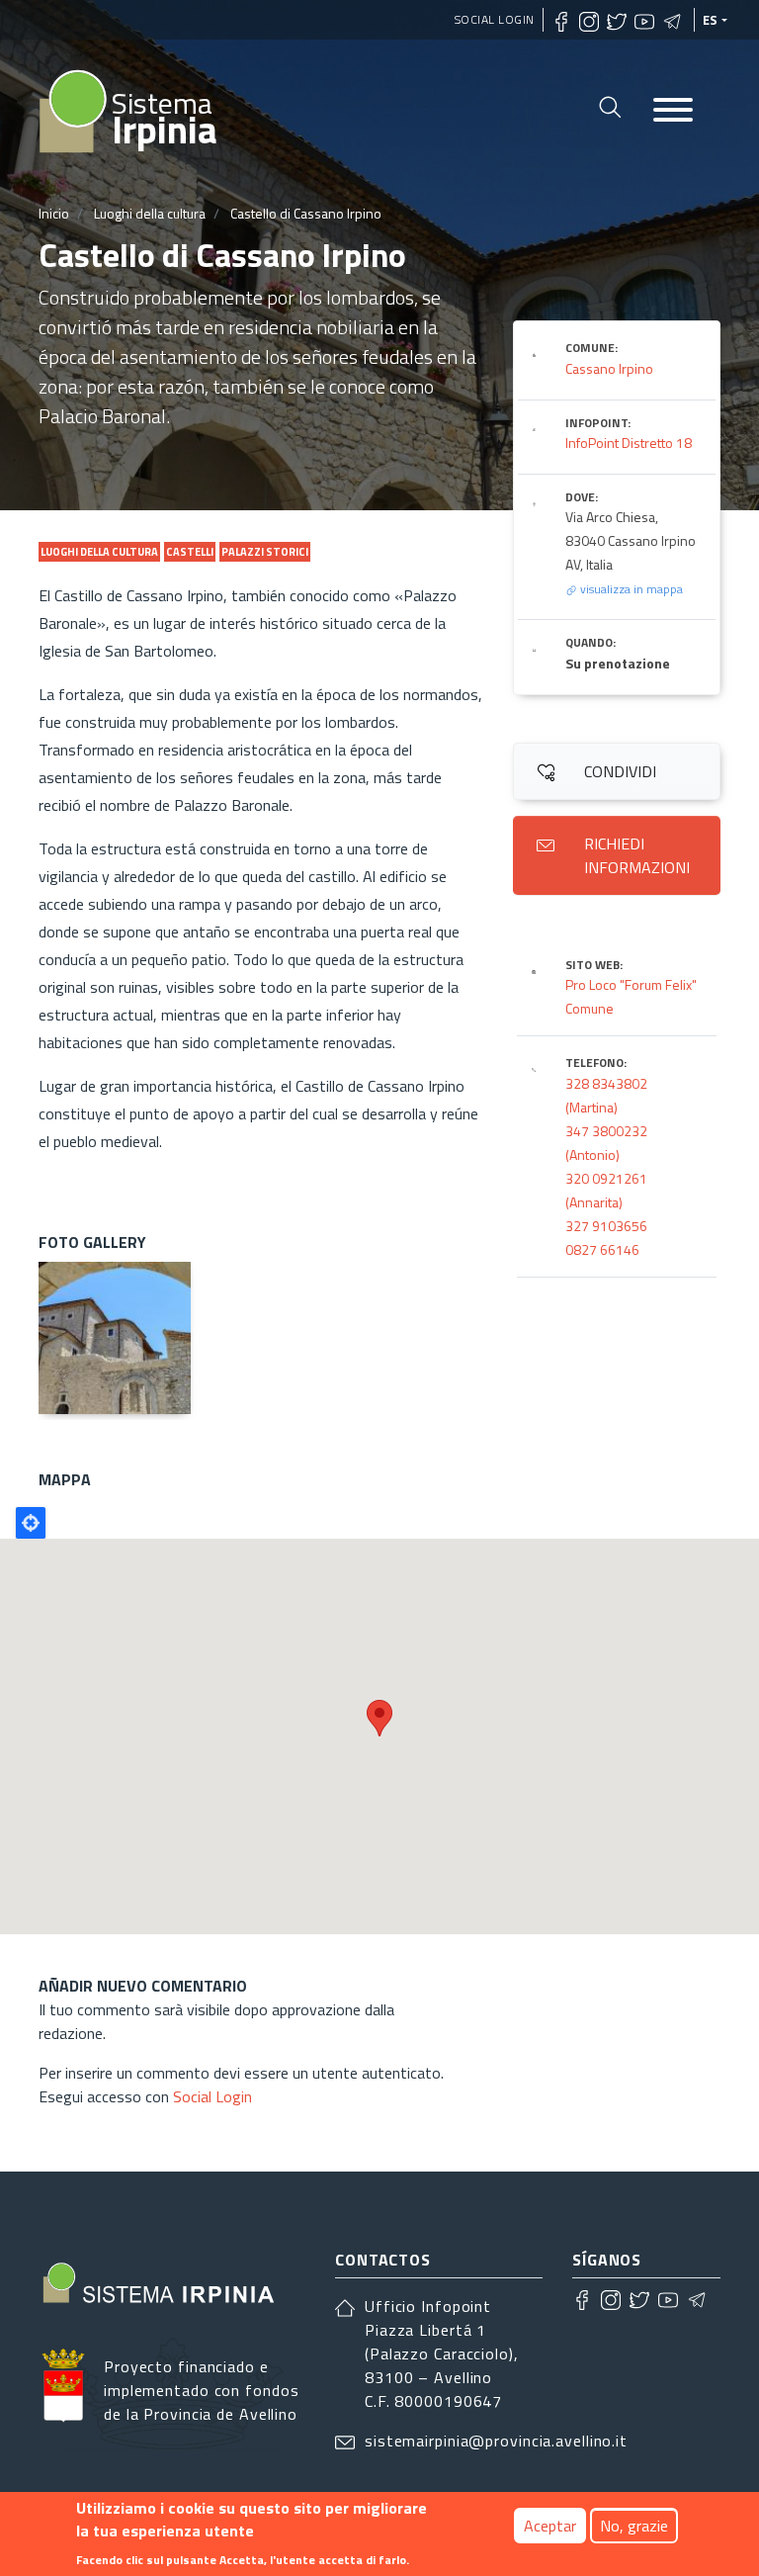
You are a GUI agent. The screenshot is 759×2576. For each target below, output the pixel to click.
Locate (31, 1523)
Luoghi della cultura (150, 213)
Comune (590, 1008)
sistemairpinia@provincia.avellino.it (496, 2441)
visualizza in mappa (630, 589)
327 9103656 (606, 1226)
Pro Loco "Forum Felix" (631, 984)
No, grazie (634, 2526)
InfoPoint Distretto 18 (629, 443)
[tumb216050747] (115, 1338)
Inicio (54, 213)
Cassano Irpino (609, 368)
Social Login (495, 19)
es (711, 20)
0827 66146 (602, 1249)
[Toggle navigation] (673, 111)
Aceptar (550, 2526)
